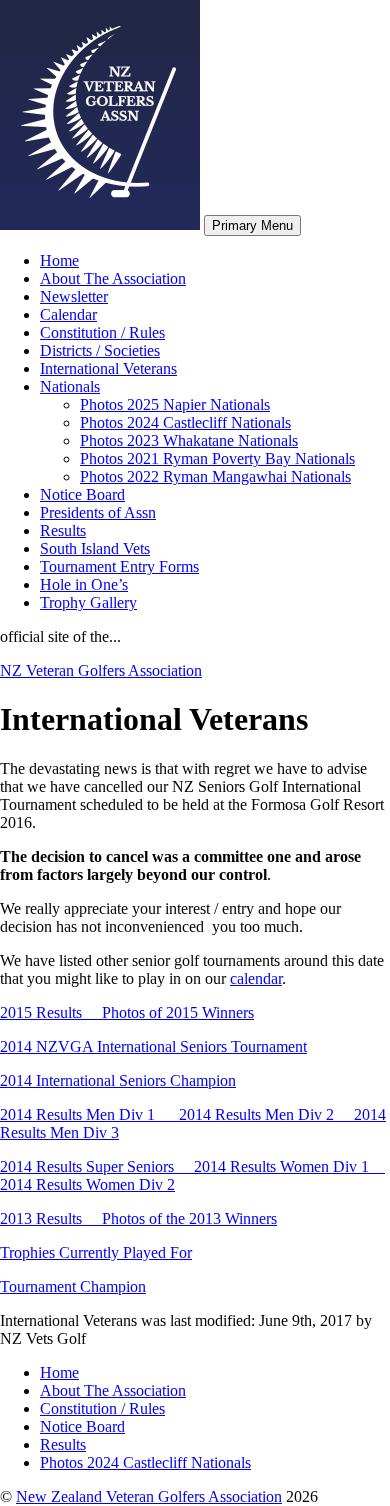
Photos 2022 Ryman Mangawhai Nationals (215, 476)
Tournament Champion (73, 1286)
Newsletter (74, 296)
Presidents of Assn (98, 512)
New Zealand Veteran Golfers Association (149, 1496)
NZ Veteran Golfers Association (101, 670)
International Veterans (108, 368)
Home (59, 260)
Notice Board (82, 494)
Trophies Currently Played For (96, 1252)
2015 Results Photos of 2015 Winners (127, 1012)
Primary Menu (252, 225)
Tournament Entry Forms (119, 566)
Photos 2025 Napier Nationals (175, 404)
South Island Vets (95, 548)
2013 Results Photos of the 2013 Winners (138, 1218)
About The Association (113, 278)
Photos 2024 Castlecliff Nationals (185, 422)
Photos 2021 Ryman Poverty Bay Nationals (217, 458)
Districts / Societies (100, 350)
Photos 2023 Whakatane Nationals (189, 440)
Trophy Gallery (88, 602)
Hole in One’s (84, 584)
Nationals (70, 386)
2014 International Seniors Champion (118, 1080)
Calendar (68, 314)
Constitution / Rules (102, 332)
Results (63, 530)
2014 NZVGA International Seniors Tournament (153, 1046)
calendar (256, 978)
